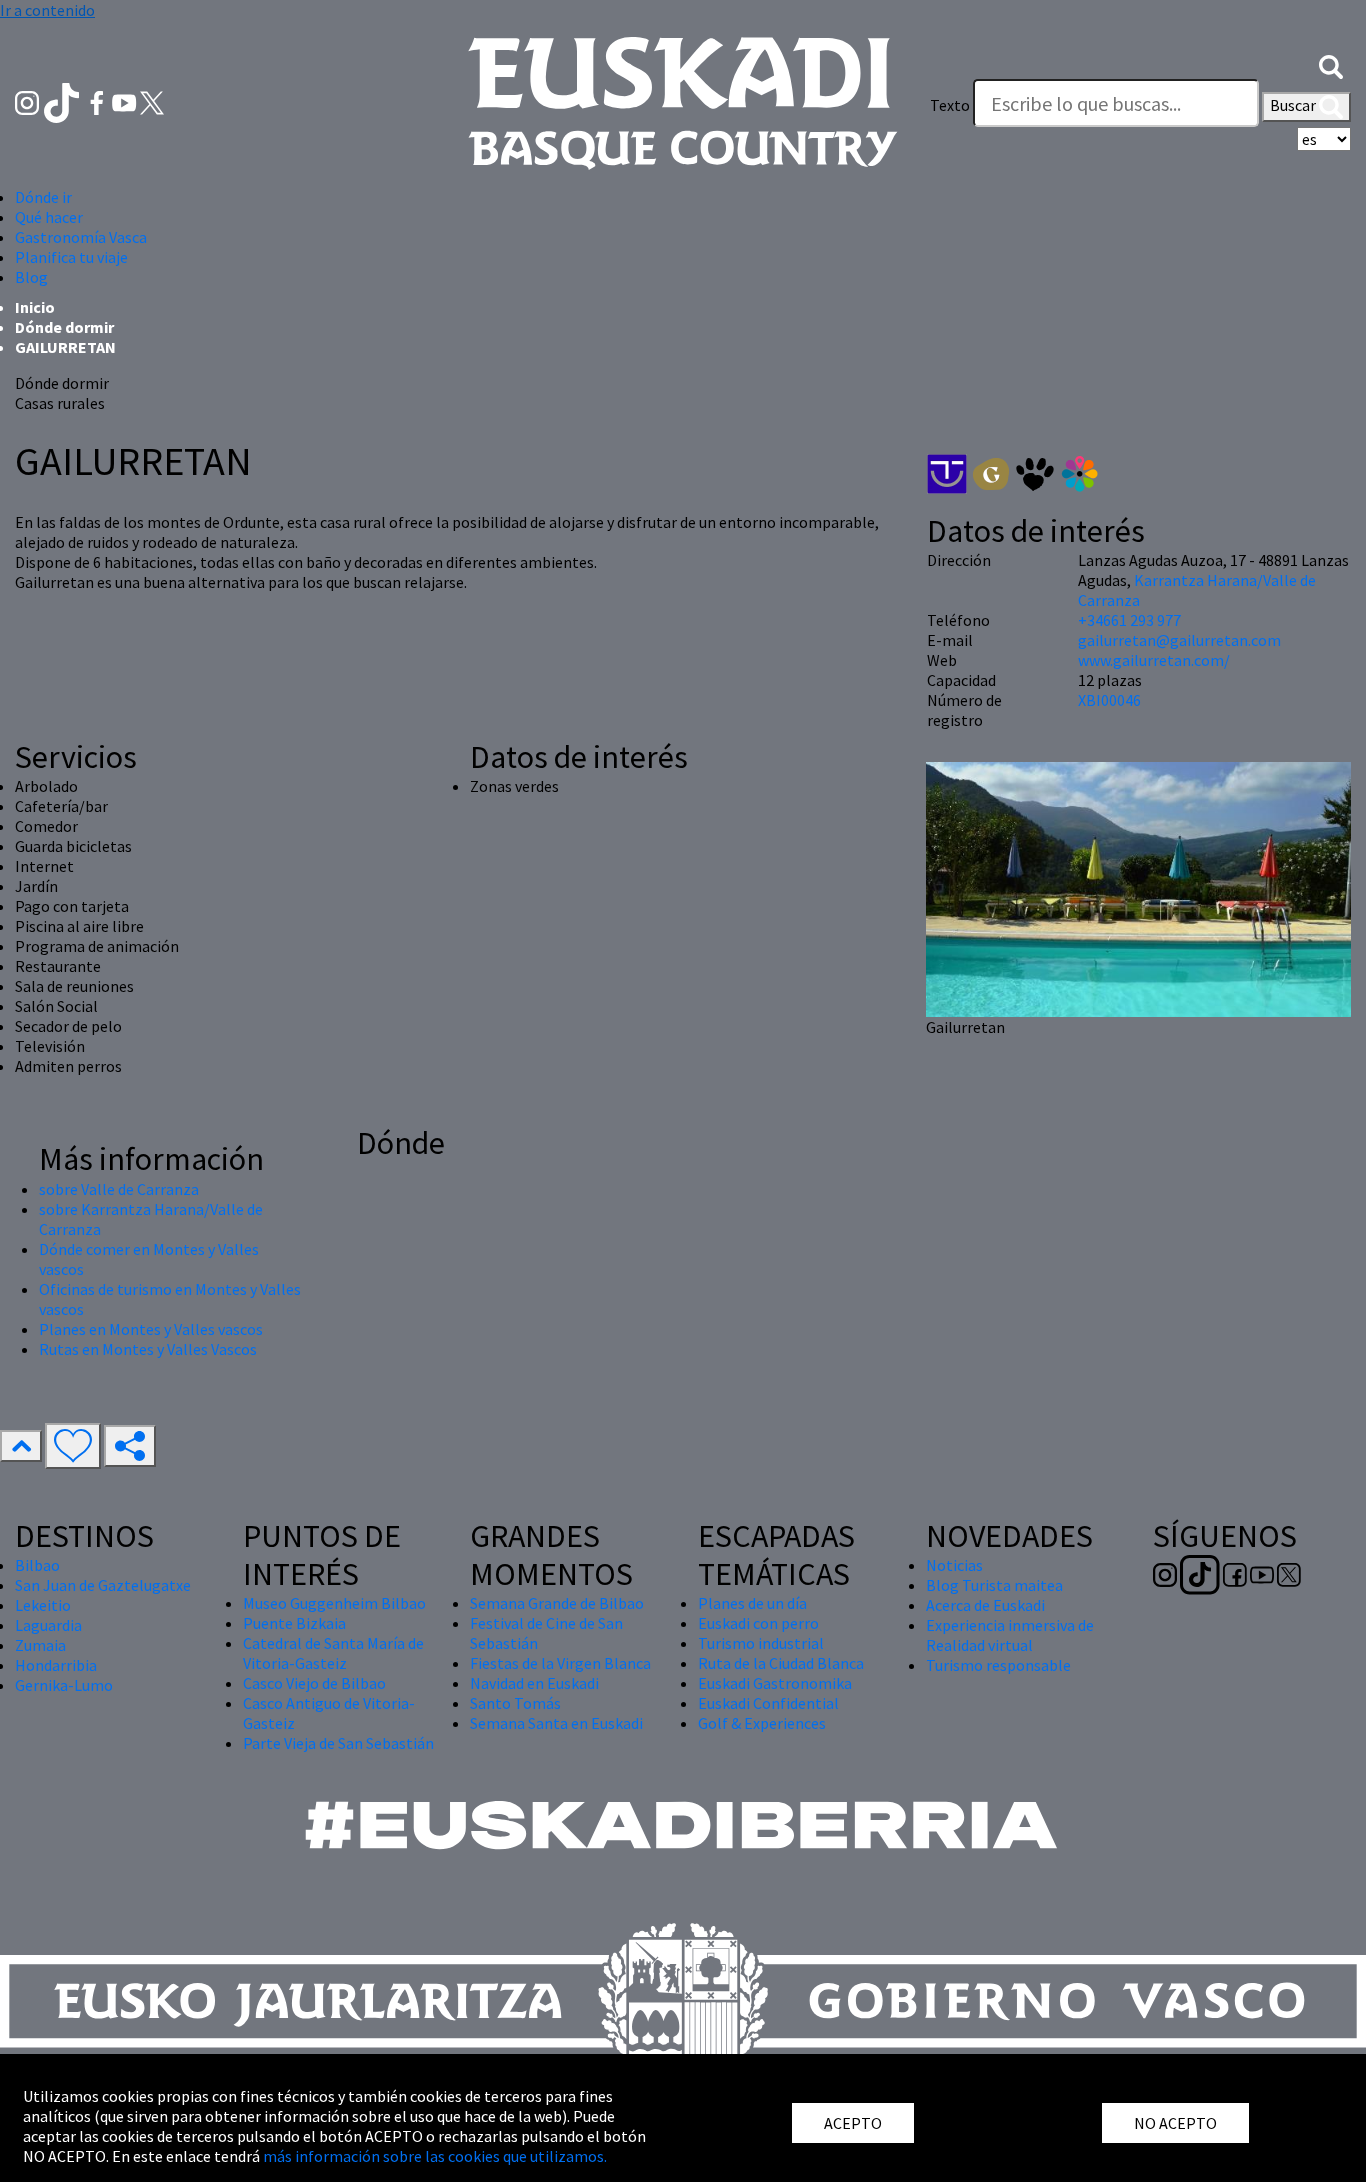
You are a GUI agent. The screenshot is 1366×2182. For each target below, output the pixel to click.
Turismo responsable (998, 1665)
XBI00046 (1109, 700)
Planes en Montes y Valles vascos (151, 1329)
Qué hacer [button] (49, 217)
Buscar (1294, 105)
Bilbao (37, 1565)
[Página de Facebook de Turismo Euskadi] (98, 101)
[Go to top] (21, 1446)
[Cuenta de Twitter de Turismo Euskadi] (152, 101)
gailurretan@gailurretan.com (1179, 640)
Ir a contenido (47, 10)
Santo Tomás (515, 1703)
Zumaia (40, 1645)
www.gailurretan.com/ (1154, 660)
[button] (1331, 65)
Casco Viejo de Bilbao (314, 1683)
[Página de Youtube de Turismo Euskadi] (126, 101)
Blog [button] (31, 277)
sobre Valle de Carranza (119, 1189)
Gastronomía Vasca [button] (81, 237)
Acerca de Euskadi (985, 1605)
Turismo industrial (761, 1643)
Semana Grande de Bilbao (557, 1603)
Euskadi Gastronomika (775, 1683)
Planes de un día (752, 1603)
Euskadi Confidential (768, 1703)
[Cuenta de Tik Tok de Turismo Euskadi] (63, 101)
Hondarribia (56, 1665)
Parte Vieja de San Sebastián (338, 1743)
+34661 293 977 (1129, 620)
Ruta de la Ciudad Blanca (781, 1663)
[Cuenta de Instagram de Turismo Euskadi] (28, 101)
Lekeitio (43, 1605)
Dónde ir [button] (43, 197)
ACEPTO (853, 2123)
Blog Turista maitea (994, 1585)
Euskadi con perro (758, 1623)
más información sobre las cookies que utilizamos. (435, 2156)
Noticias (954, 1565)
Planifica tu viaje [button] (71, 257)
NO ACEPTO (1175, 2123)
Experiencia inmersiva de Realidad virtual (1010, 1635)
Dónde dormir (64, 327)
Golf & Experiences (762, 1723)
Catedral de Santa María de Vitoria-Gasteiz (333, 1653)
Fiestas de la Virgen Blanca (560, 1663)
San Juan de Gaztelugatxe (103, 1585)
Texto (950, 105)
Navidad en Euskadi (534, 1683)
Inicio (35, 307)
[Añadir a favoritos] (73, 1446)
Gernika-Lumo (64, 1685)
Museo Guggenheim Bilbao (334, 1603)
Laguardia (48, 1625)
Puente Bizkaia (294, 1623)
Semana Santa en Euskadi (556, 1723)
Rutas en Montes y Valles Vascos (148, 1349)
